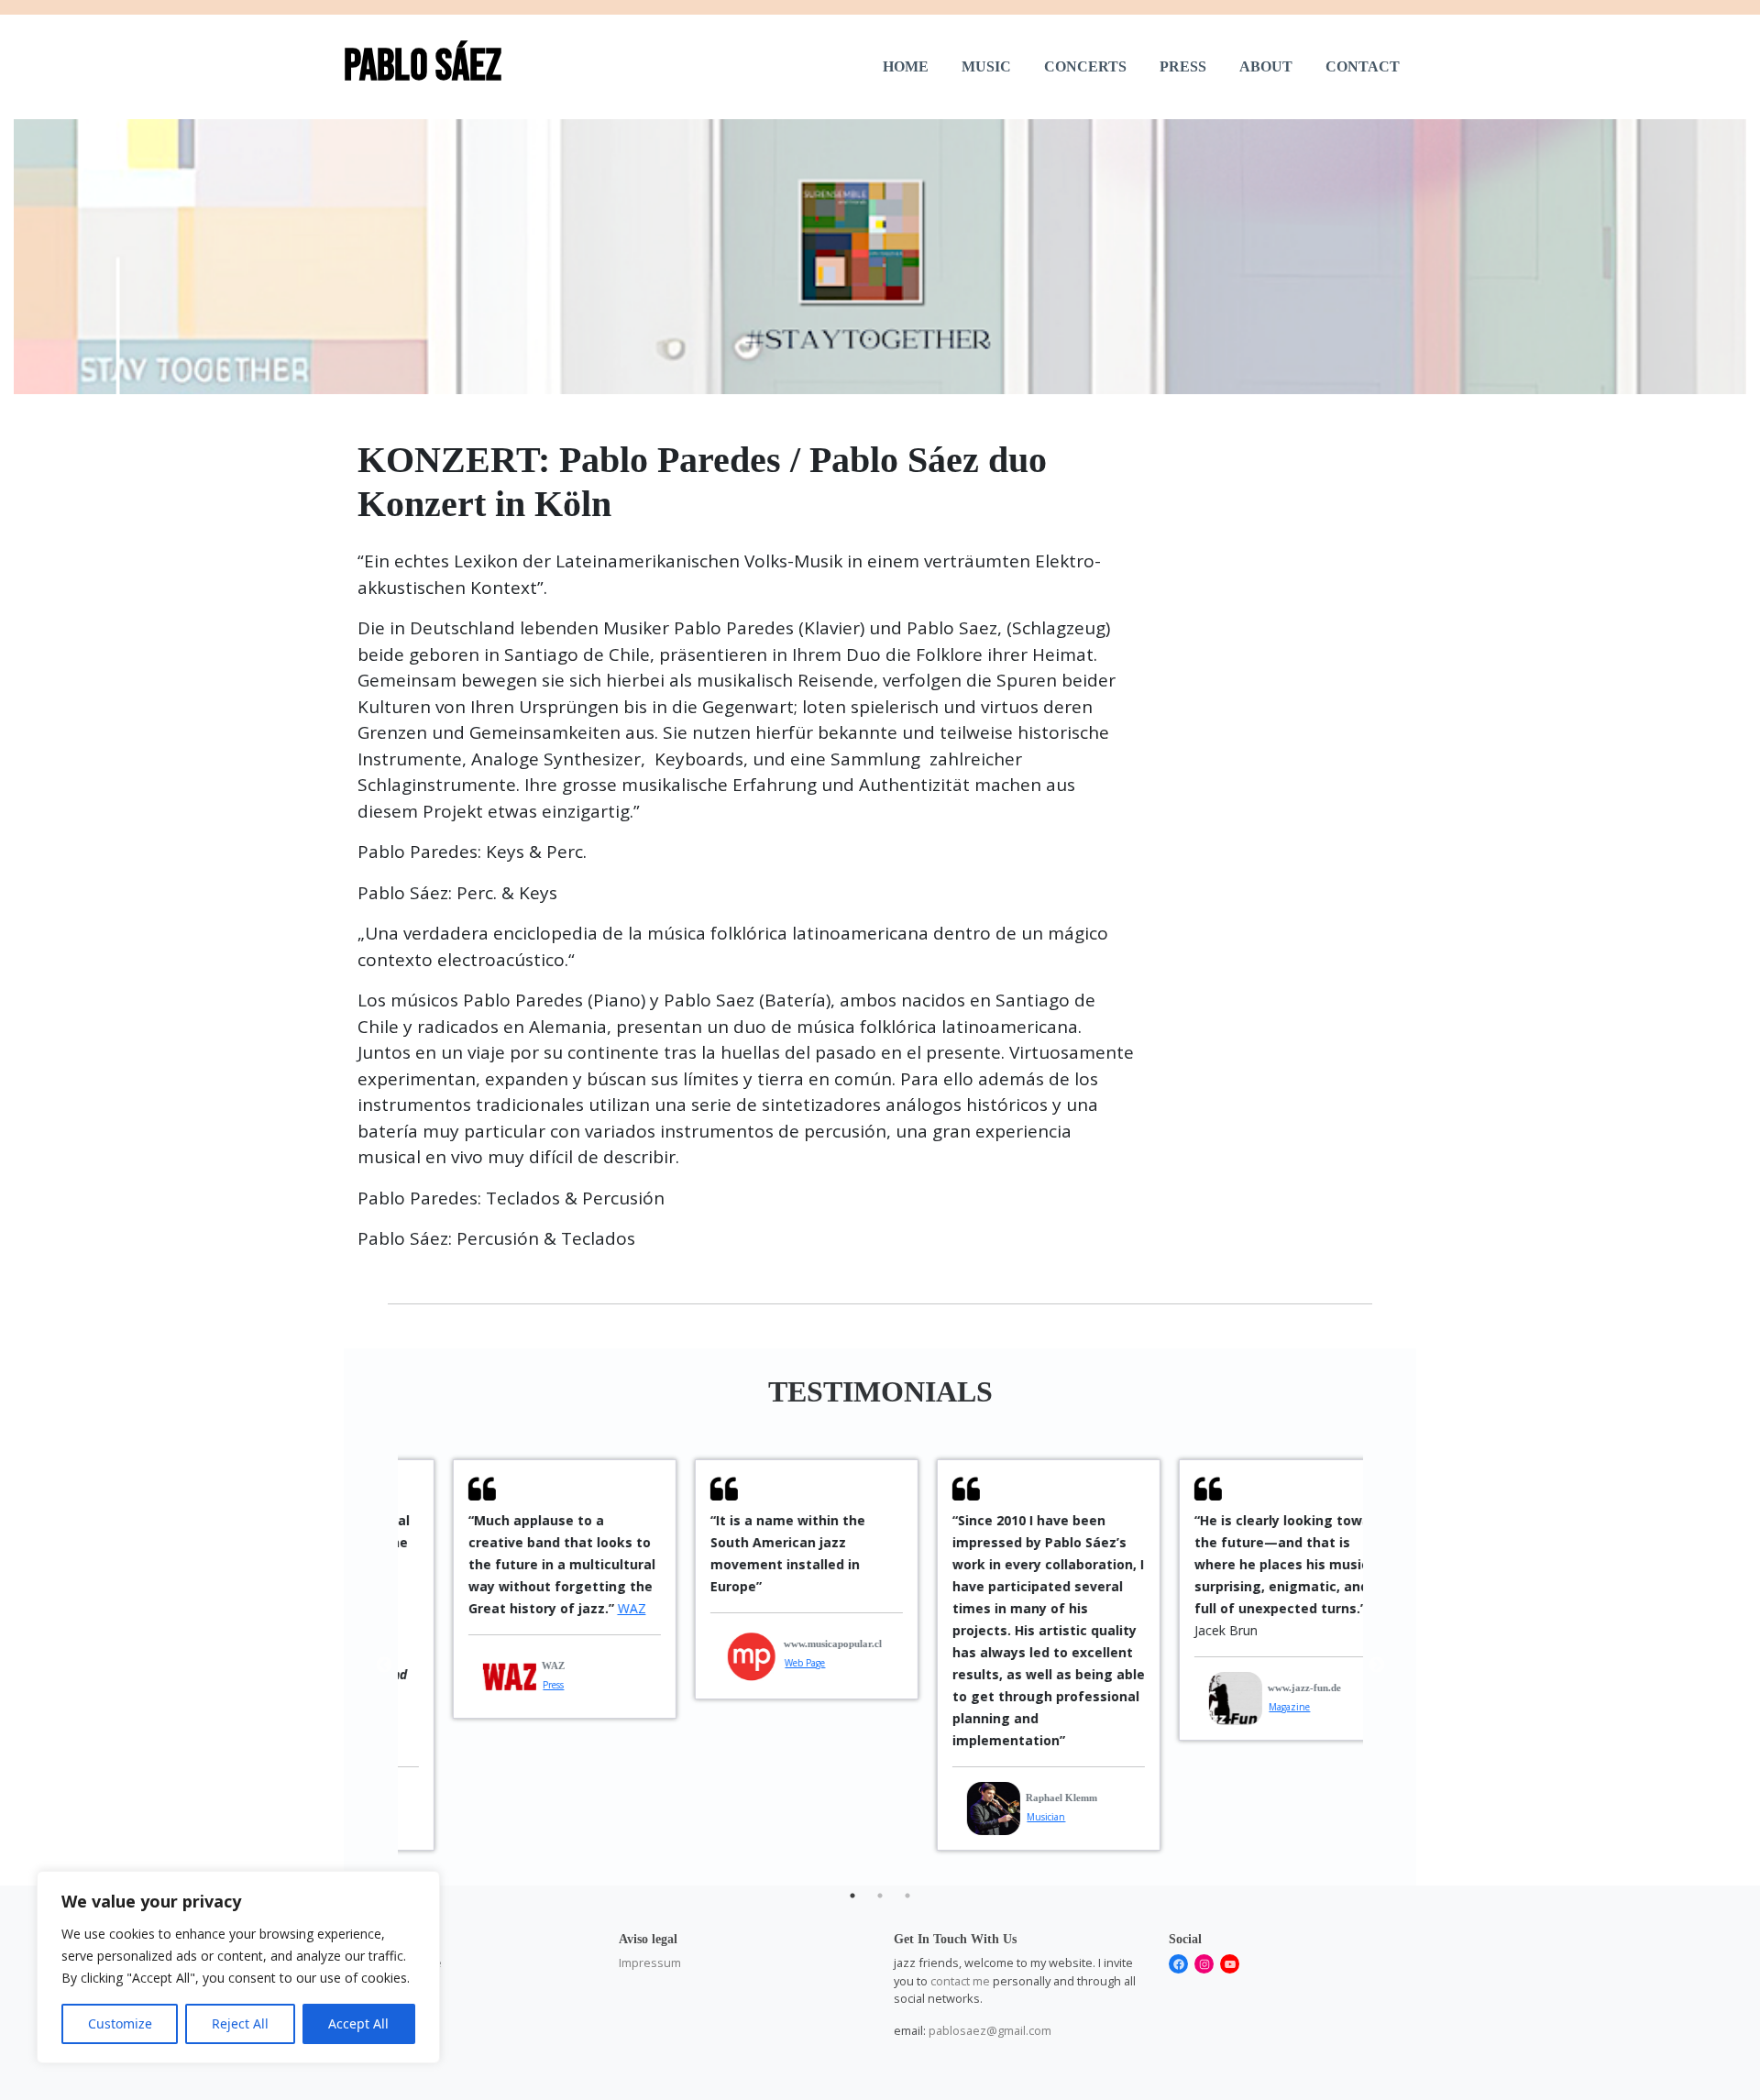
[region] (238, 1967)
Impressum (650, 1963)
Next (1377, 1666)
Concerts (1085, 66)
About (1266, 66)
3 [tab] (907, 1896)
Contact (1363, 66)
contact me (960, 1981)
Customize (120, 2023)
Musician (1000, 1817)
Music (986, 66)
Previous (384, 1666)
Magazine (1243, 1707)
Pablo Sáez (423, 66)
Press (1183, 66)
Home (906, 66)
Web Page (759, 1663)
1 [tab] (852, 1896)
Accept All (358, 2023)
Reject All (240, 2023)
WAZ (586, 1608)
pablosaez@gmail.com (990, 2030)
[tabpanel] (519, 1589)
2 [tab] (880, 1896)
